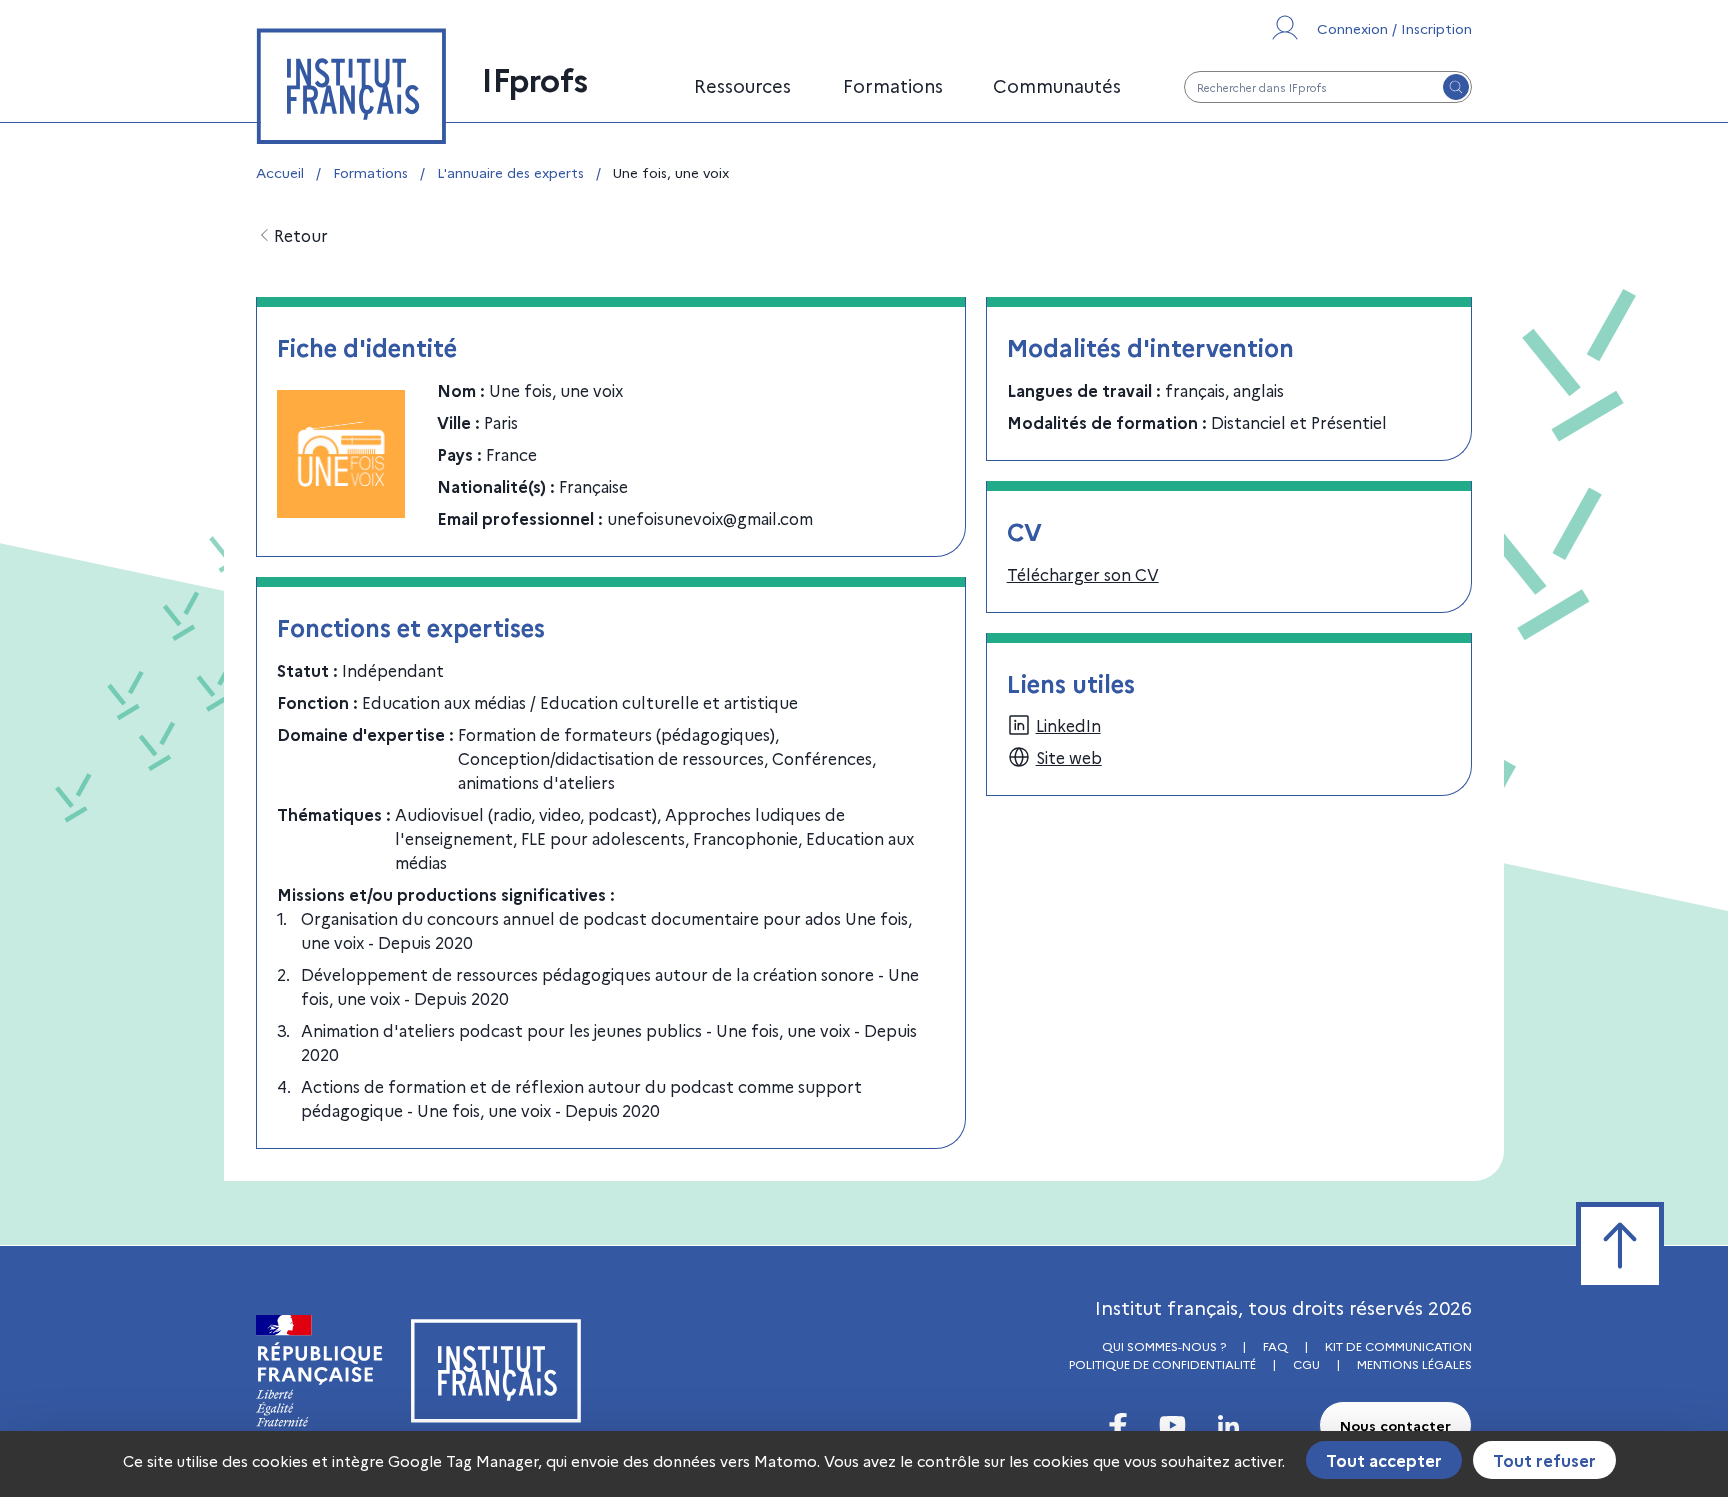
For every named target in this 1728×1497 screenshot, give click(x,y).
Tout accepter (1384, 1460)
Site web (1069, 757)
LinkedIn (1068, 725)
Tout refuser (1544, 1460)
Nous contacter (1395, 1425)
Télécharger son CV (1083, 574)
